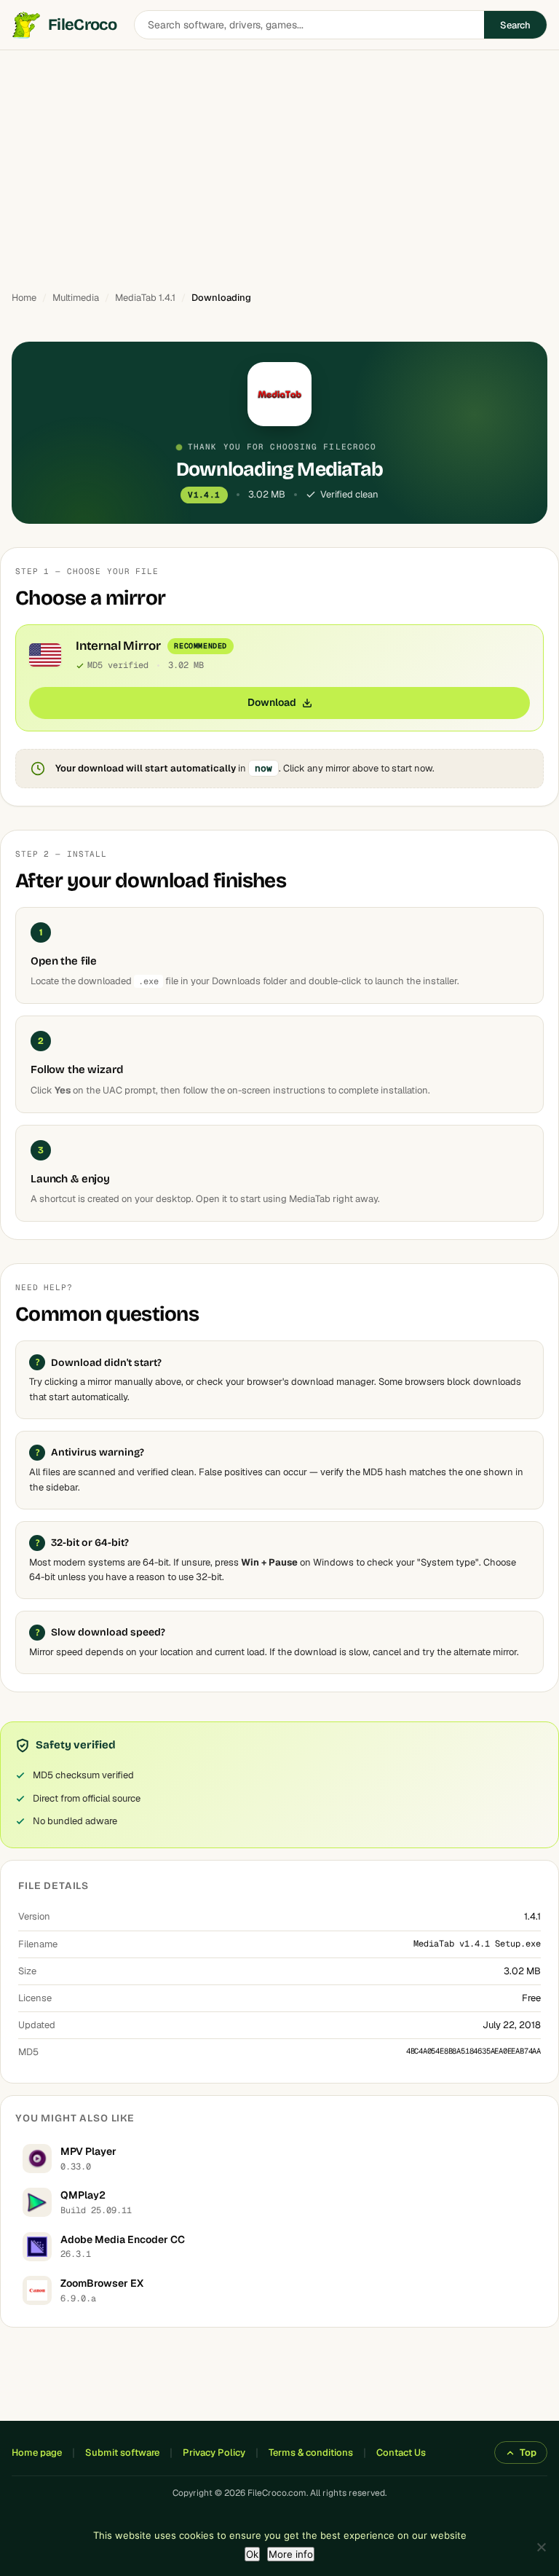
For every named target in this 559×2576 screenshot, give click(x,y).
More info (291, 2554)
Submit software (122, 2453)
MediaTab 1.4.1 (145, 298)
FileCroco (82, 25)
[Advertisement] (279, 164)
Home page (37, 2453)
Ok (252, 2554)
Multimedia (76, 298)
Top (528, 2453)
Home (24, 298)
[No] (541, 2547)
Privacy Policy (214, 2453)
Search (515, 25)
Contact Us (401, 2453)
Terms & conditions (311, 2453)
